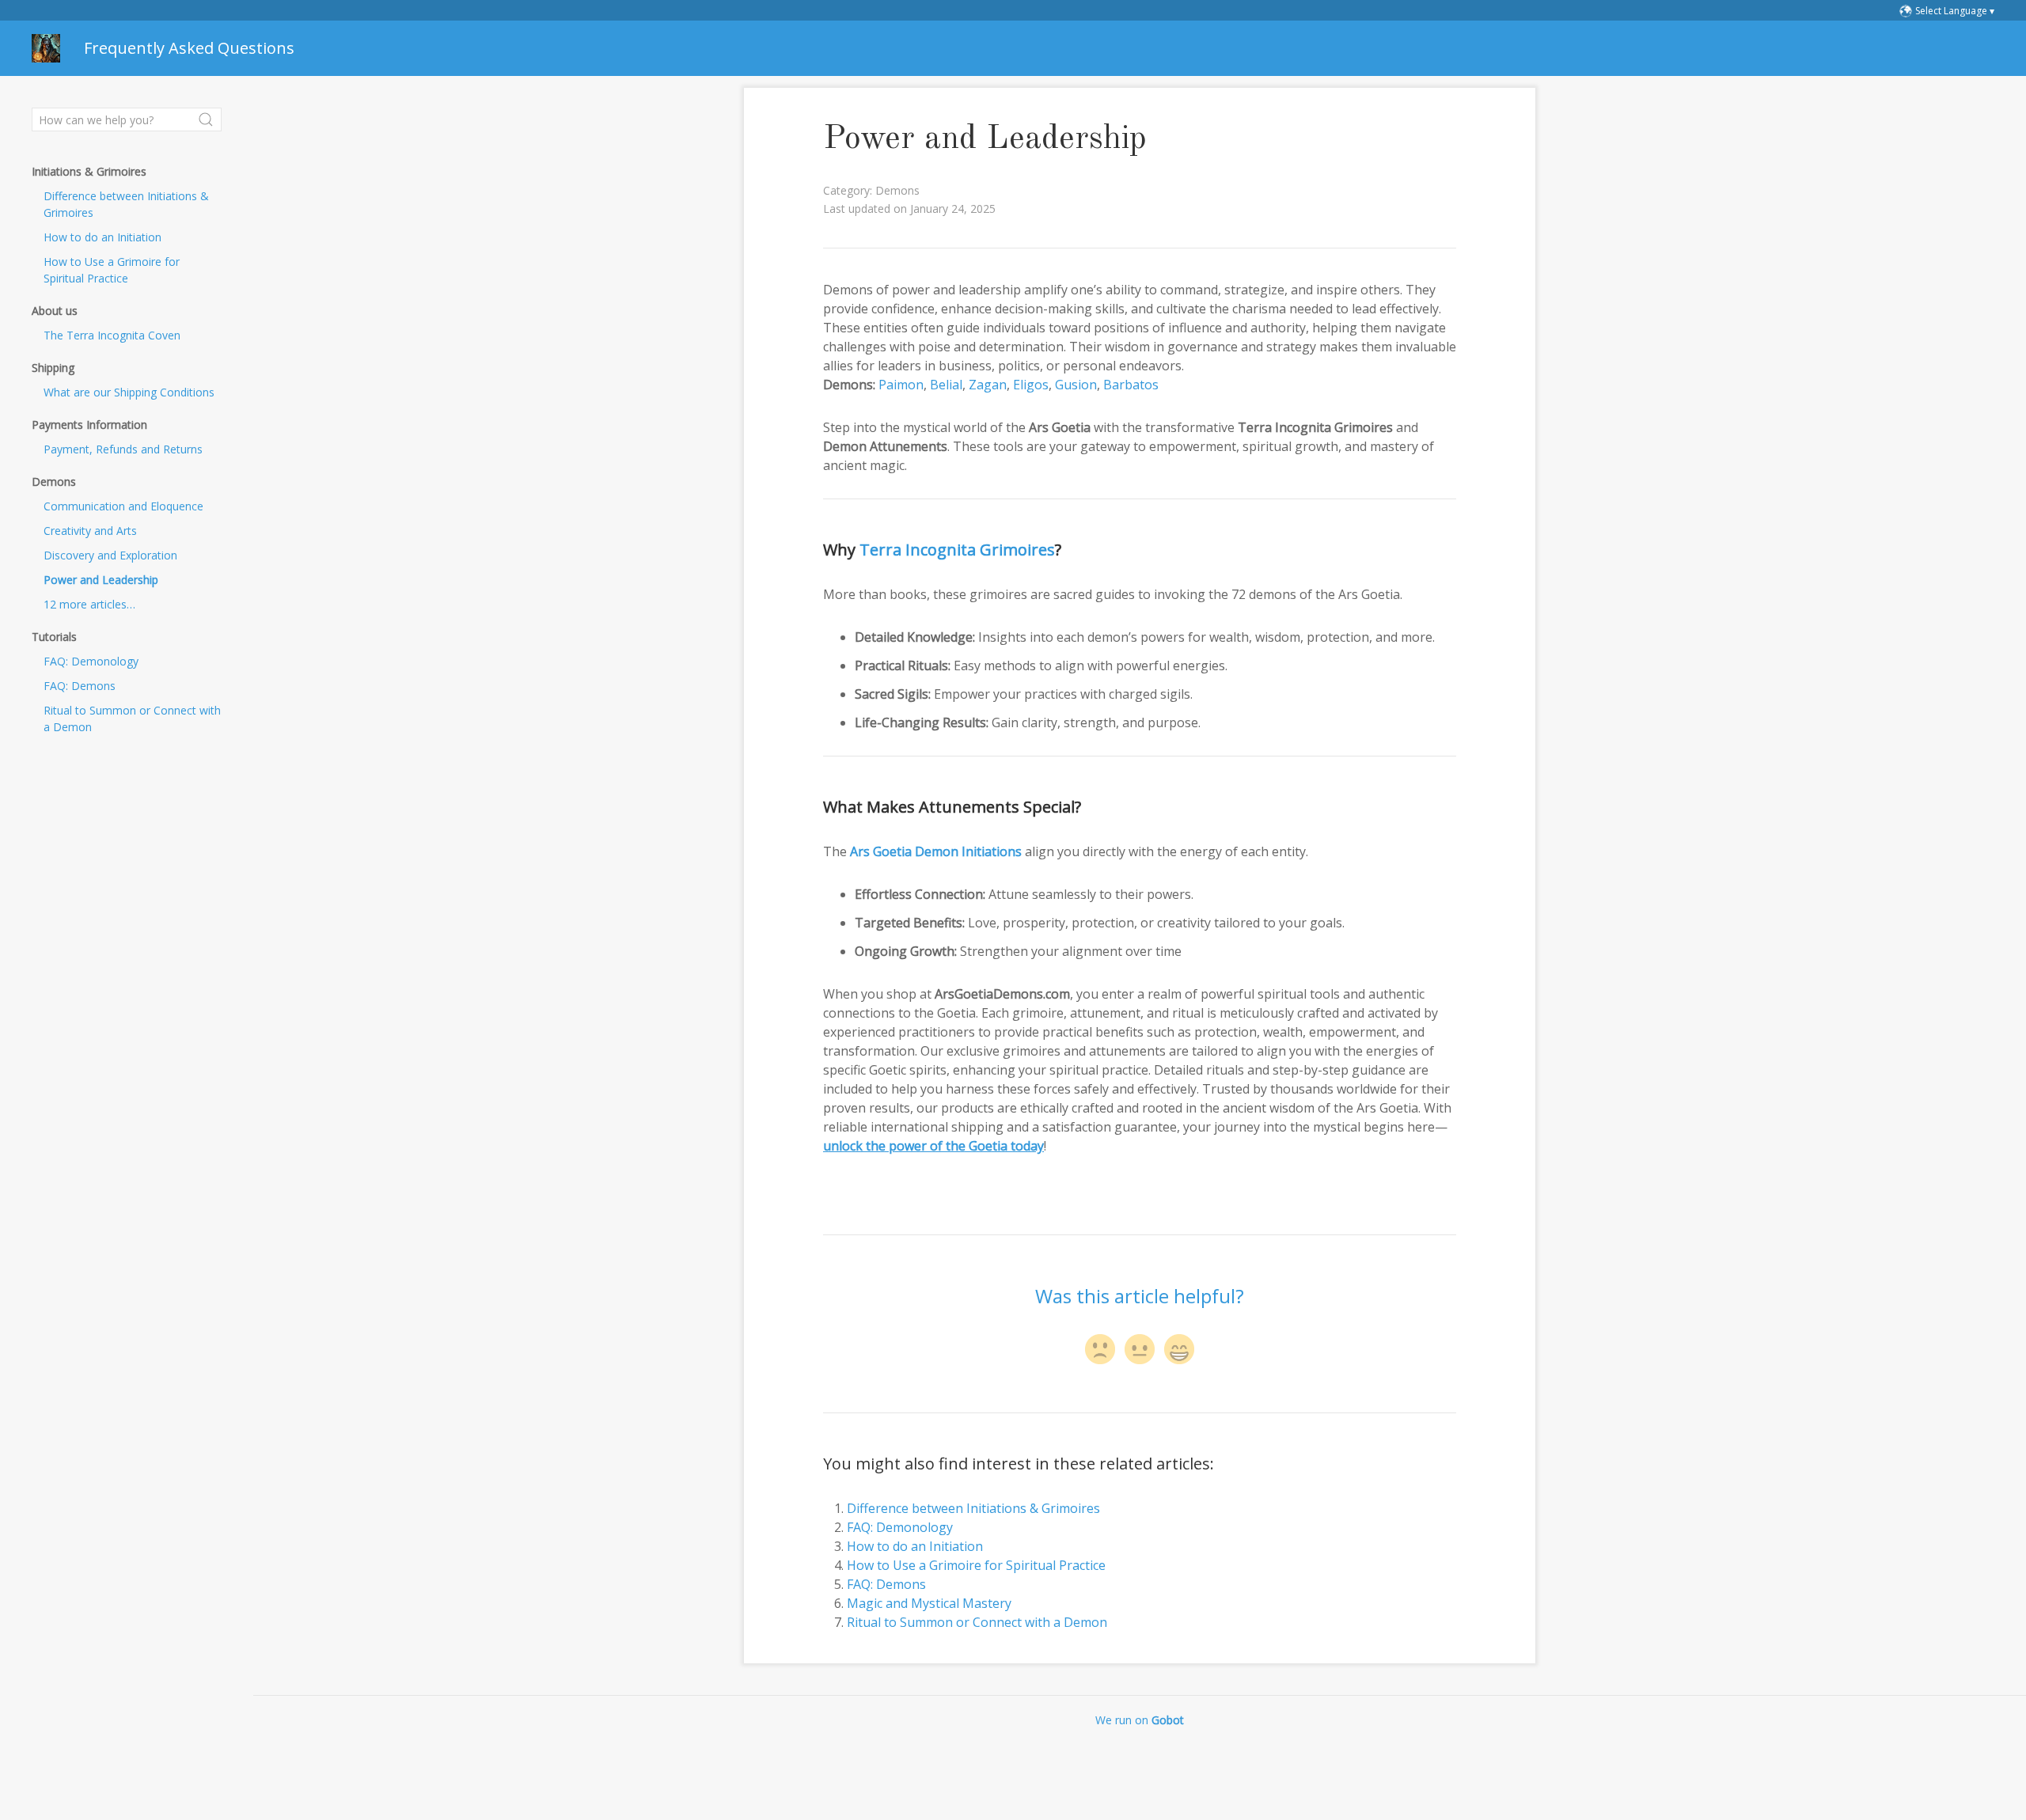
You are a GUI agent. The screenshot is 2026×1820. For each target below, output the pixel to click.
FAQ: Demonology (91, 661)
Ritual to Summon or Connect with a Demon (132, 719)
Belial (946, 385)
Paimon (901, 385)
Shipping (53, 368)
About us (55, 311)
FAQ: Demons (80, 686)
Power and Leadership (101, 580)
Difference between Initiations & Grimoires (126, 204)
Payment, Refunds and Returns (123, 449)
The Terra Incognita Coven (112, 335)
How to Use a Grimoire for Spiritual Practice (112, 270)
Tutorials (54, 637)
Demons (54, 482)
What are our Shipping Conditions (129, 392)
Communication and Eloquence (123, 506)
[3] (1179, 1349)
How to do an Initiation (102, 237)
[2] (1140, 1349)
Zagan (988, 385)
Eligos (1031, 385)
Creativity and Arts (90, 531)
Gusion (1076, 385)
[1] (1100, 1349)
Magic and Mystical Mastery (929, 1603)
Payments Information (89, 425)
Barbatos (1131, 385)
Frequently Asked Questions (189, 48)
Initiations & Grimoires (89, 171)
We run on (1140, 1720)
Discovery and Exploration (110, 555)
